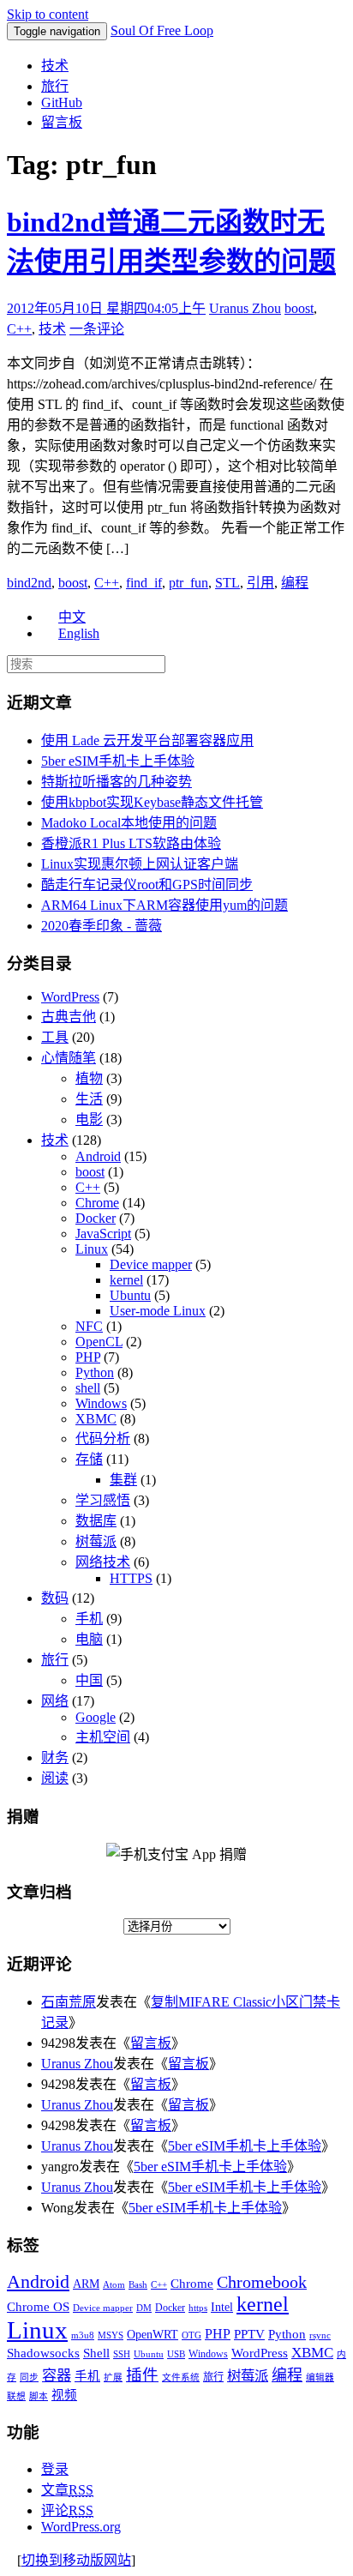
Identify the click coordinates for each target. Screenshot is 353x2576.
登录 (55, 2469)
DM (144, 2308)
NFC (89, 1326)
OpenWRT (153, 2335)
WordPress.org (81, 2527)
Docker (96, 1218)
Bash (138, 2285)
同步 (29, 2377)
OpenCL (99, 1342)
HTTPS (131, 1578)
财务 (55, 1757)
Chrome (97, 1203)
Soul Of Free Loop (162, 30)
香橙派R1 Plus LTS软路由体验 (131, 843)
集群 (123, 1480)
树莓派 (96, 1541)
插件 (142, 2375)
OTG (191, 2335)
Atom (114, 2285)
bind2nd (29, 583)
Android (98, 1156)
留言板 (62, 122)
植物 (89, 1078)
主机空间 (103, 1737)
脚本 (39, 2396)
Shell (96, 2353)
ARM (86, 2284)
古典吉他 (69, 1017)
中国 (89, 1680)
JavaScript (103, 1234)
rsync (320, 2335)
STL (227, 583)
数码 (55, 1598)
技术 (55, 66)
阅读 (55, 1778)
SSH (122, 2354)
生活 (89, 1099)
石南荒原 (69, 2002)
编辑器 (320, 2377)
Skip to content (48, 14)
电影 (89, 1119)
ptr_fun (188, 583)
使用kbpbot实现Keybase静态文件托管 (152, 802)
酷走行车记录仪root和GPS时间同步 (147, 885)
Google (96, 1717)
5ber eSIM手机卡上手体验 (118, 761)
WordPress (70, 997)
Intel (222, 2307)
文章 (67, 2490)
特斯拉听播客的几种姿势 (117, 782)
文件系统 (181, 2377)
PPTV (249, 2334)
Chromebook (262, 2282)
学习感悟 (103, 1500)
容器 (57, 2376)
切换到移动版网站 (76, 2560)
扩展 (113, 2377)
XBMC (96, 1419)
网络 (55, 1701)
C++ (19, 329)
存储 (89, 1459)
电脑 (89, 1639)
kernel (126, 1280)
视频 (64, 2395)
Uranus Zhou (245, 308)
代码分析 (103, 1438)
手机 (89, 1619)
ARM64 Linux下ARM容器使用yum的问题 (165, 905)
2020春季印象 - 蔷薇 (102, 926)
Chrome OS (38, 2306)
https (198, 2308)
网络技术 (103, 1562)
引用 (260, 583)
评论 (67, 2510)
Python (95, 1372)
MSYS (111, 2335)
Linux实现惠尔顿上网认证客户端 (140, 864)
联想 (16, 2396)
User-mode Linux (158, 1311)
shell (88, 1388)
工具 (55, 1037)
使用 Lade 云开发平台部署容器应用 (147, 740)
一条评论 (97, 329)
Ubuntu (130, 1295)
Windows (101, 1403)
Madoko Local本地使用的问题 (129, 823)
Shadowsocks (43, 2353)
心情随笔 (69, 1058)
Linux (92, 1249)
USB (176, 2354)
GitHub (62, 102)
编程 (295, 583)
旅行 (55, 86)
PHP (88, 1357)
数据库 (96, 1521)
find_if (144, 583)
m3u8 (83, 2335)
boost (299, 308)
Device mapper (151, 1264)
